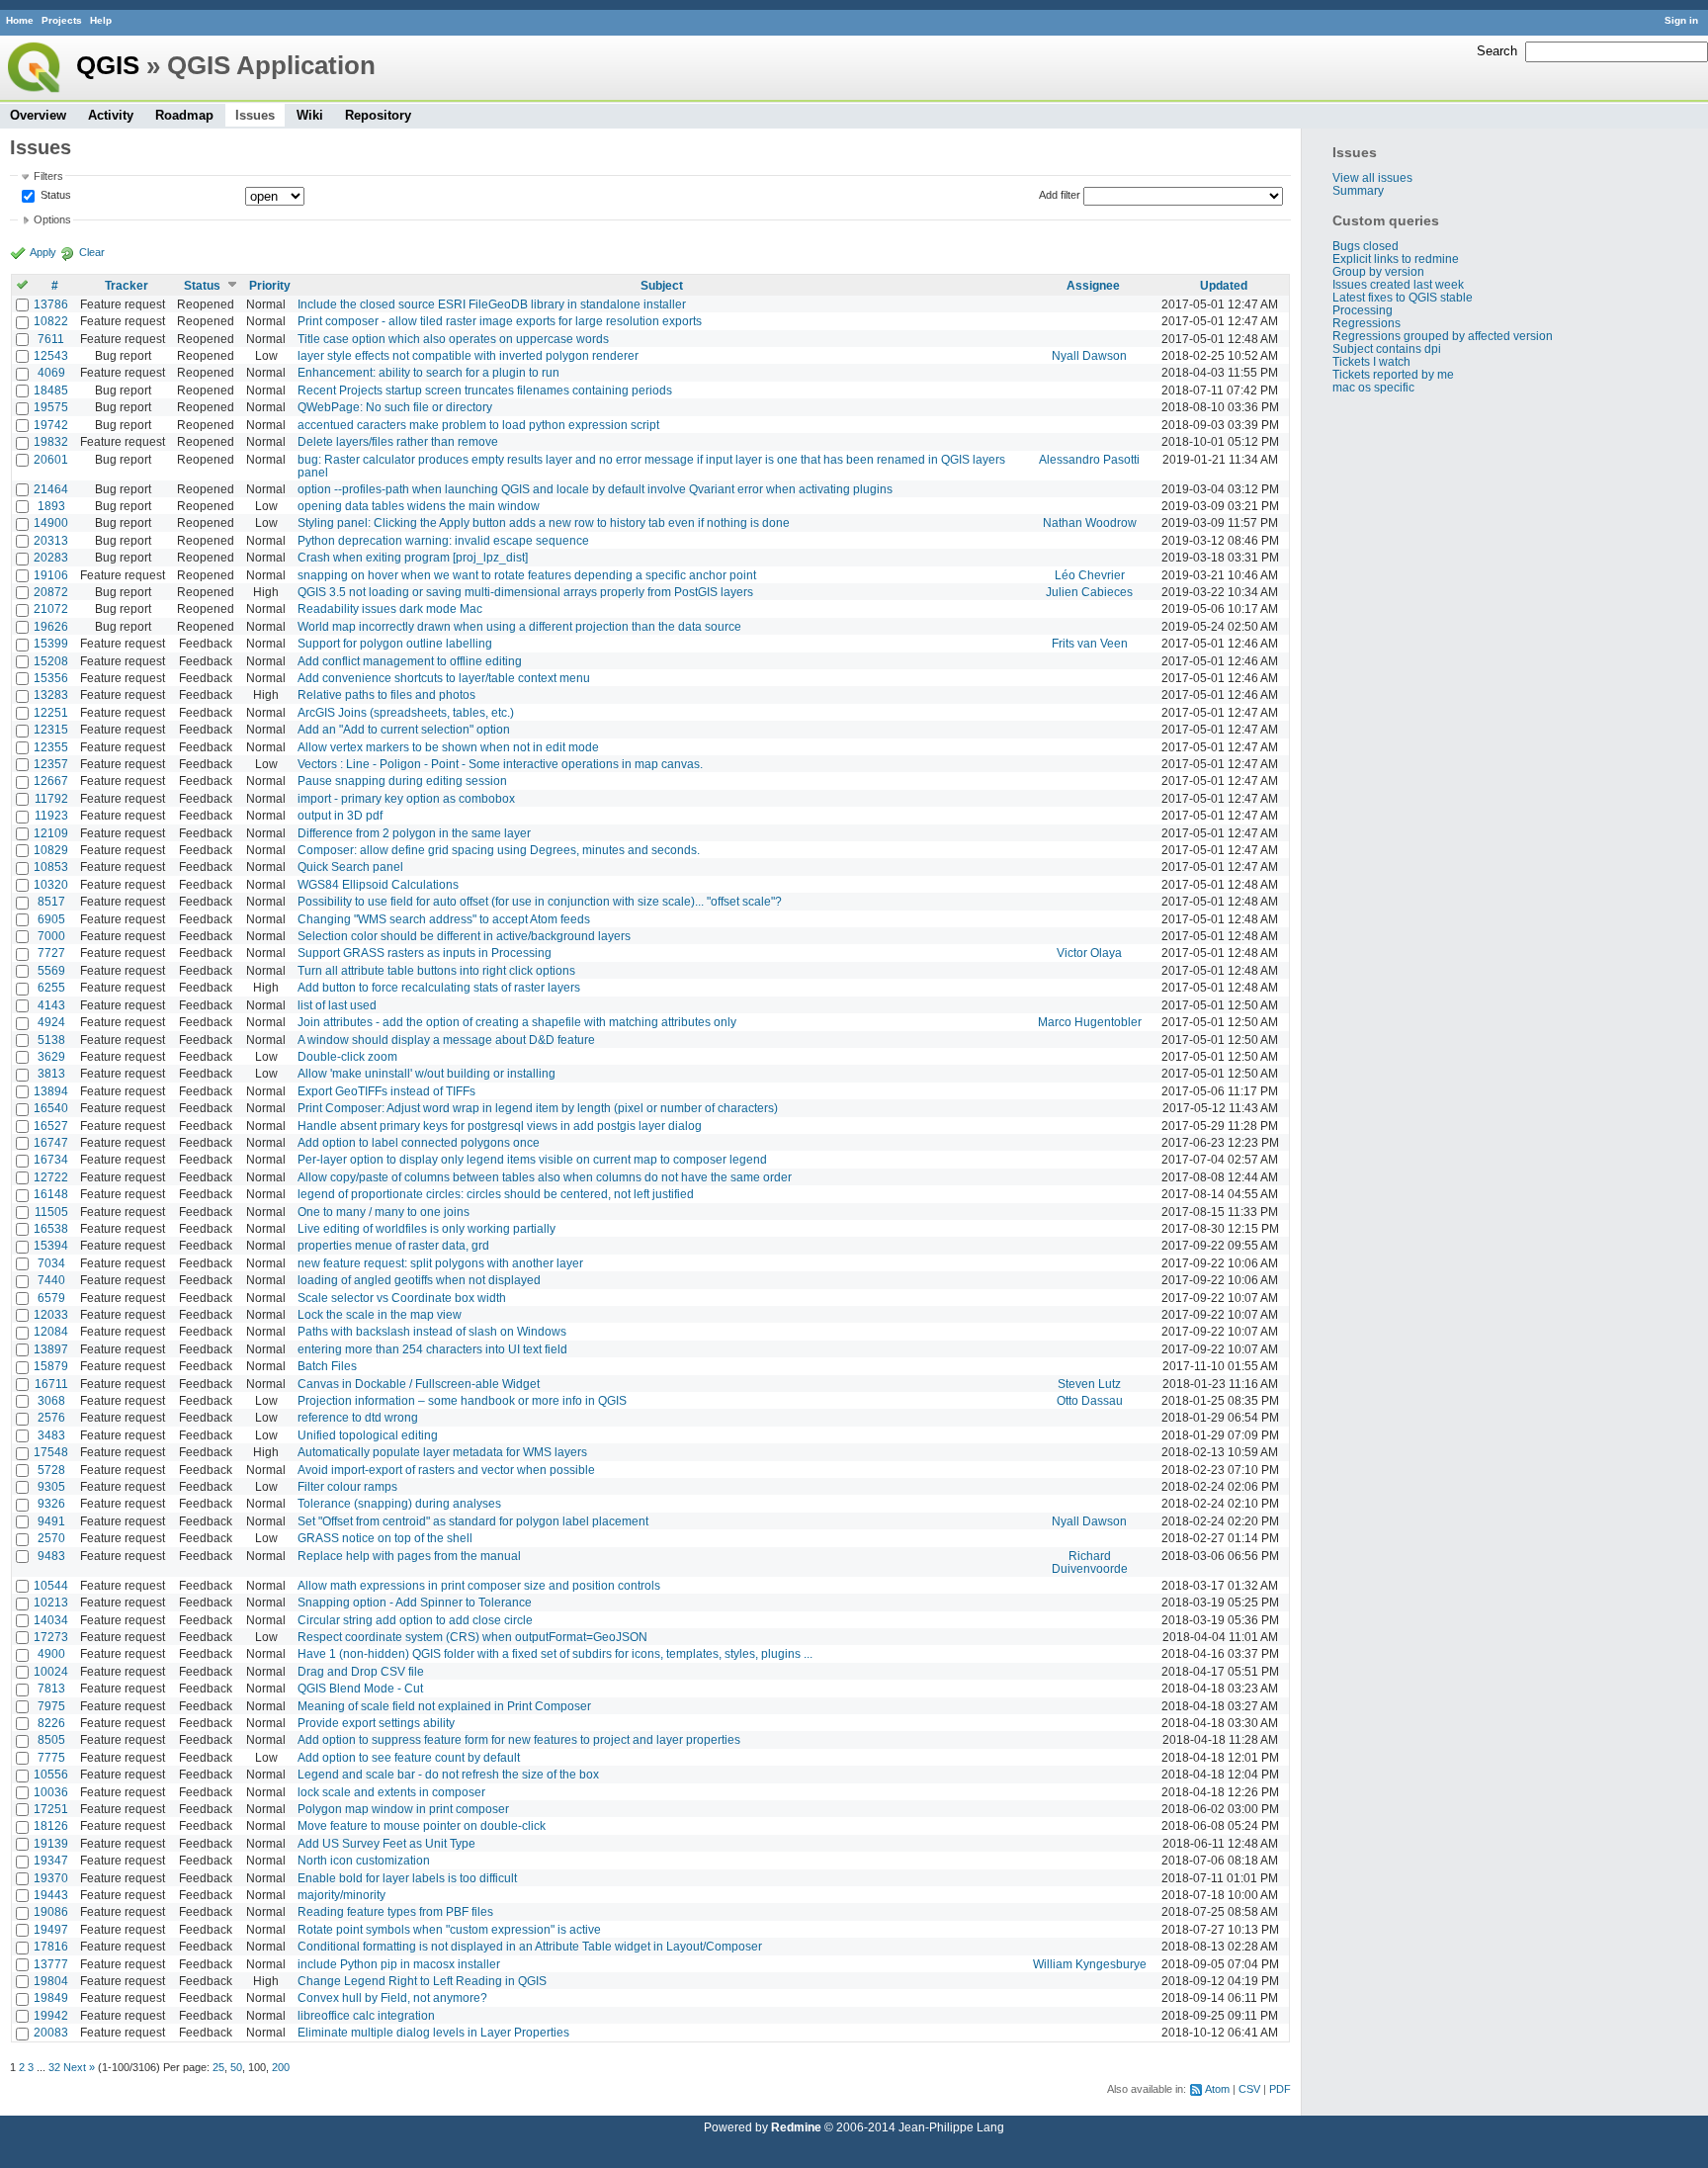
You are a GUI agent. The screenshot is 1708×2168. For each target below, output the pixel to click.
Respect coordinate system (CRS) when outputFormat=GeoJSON (472, 1637)
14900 (51, 522)
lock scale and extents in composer (391, 1792)
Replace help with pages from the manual (409, 1556)
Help (101, 20)
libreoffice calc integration (366, 2015)
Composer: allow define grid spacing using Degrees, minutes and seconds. (499, 850)
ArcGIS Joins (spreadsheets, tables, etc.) (406, 712)
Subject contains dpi (1387, 348)
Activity (111, 115)
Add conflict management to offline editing (410, 661)
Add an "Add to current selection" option (404, 729)
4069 (51, 372)
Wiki (310, 115)
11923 (51, 815)
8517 (51, 901)
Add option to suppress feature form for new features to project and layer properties (519, 1739)
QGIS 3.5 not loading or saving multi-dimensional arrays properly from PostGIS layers (525, 592)
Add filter (1060, 195)
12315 (51, 729)
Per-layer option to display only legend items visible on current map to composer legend (532, 1159)
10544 (51, 1585)
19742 (51, 425)
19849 (51, 1997)
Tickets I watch (1371, 361)
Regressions (1366, 323)
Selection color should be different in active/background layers (464, 936)
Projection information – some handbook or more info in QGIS (462, 1400)
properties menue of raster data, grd (393, 1245)
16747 (51, 1142)
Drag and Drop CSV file (361, 1671)
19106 (51, 575)
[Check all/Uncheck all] (22, 285)
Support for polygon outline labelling (395, 643)
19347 (51, 1860)
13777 (51, 1964)
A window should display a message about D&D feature (446, 1040)
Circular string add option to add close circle (415, 1620)
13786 (51, 304)
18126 (51, 1825)
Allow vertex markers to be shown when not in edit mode (448, 747)
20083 (51, 2032)
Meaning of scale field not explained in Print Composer (444, 1706)
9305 (51, 1486)
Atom (1217, 2089)
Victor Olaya (1089, 953)
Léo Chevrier (1090, 575)
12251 (51, 712)
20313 (51, 540)
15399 (51, 643)
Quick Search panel (350, 867)
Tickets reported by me (1393, 374)
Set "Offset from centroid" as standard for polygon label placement (473, 1521)
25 (218, 2067)
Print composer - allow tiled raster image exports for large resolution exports (500, 321)
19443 (51, 1895)
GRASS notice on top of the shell (385, 1538)
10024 (51, 1671)
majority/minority (342, 1895)
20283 (51, 557)
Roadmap (184, 115)
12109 (51, 833)
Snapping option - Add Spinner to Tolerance (415, 1602)
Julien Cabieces (1089, 592)
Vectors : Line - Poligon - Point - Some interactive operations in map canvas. (500, 764)
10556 (51, 1774)
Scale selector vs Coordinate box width (402, 1298)
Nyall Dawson (1089, 355)
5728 (51, 1470)
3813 (51, 1073)
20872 (51, 592)
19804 (51, 1981)
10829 (51, 850)
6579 (51, 1298)
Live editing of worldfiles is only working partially (427, 1228)
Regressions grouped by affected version (1443, 336)
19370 (51, 1878)
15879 (51, 1366)
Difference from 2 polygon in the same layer (414, 833)
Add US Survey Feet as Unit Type (386, 1843)
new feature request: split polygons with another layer (440, 1263)
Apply (43, 252)
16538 (51, 1228)
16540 (51, 1108)
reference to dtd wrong (358, 1417)
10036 (51, 1792)
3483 (51, 1435)
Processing (1363, 310)
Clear (92, 252)
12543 (51, 355)
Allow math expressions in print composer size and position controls (479, 1585)
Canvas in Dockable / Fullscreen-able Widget (419, 1384)
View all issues (1372, 177)
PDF (1280, 2089)
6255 (51, 987)
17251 (51, 1809)
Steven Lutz (1089, 1384)
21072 (51, 608)
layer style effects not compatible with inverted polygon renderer (468, 355)
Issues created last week (1398, 284)
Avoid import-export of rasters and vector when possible (446, 1470)
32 (54, 2067)
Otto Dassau (1090, 1400)
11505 (51, 1212)
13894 (51, 1091)
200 (281, 2067)
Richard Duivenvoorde (1090, 1562)
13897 (51, 1349)
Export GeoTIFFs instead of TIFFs (386, 1091)
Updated (1224, 285)
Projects (62, 20)
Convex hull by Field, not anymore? (392, 1997)
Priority (270, 285)
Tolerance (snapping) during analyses (399, 1503)
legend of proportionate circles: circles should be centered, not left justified (496, 1194)
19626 (51, 626)
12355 (51, 747)
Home (20, 20)
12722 (51, 1177)
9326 (51, 1503)
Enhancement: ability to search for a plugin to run (428, 372)
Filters (48, 176)
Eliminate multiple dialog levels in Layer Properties (433, 2032)
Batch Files (327, 1366)
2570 (51, 1538)
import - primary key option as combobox (406, 798)
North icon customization (364, 1860)
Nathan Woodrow (1090, 522)
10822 (51, 321)
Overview (38, 115)
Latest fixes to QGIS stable (1403, 297)
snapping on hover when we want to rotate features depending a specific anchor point (527, 575)
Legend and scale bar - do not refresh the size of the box (448, 1774)
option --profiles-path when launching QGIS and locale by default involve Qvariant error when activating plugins (595, 489)
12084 (51, 1331)
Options (52, 219)
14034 (51, 1620)
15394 (51, 1245)
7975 (51, 1706)
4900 (51, 1653)
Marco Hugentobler (1090, 1022)
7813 (51, 1688)
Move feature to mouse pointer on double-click (422, 1825)
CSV (1249, 2089)
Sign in (1681, 20)
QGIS (108, 65)
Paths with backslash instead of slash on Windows (432, 1331)
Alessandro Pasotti (1089, 459)
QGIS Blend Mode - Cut (360, 1688)
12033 (51, 1314)
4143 (51, 1005)
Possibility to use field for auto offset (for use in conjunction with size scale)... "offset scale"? (540, 901)
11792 (51, 798)
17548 (51, 1452)
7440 (51, 1280)
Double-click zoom (347, 1056)
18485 (51, 390)
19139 (51, 1843)
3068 (51, 1400)
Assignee (1093, 285)
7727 (51, 953)
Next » (79, 2067)
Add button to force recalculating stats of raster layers (439, 987)
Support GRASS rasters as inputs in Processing (425, 953)
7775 (51, 1757)
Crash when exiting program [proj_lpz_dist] (413, 557)
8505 (51, 1739)
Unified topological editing (368, 1435)
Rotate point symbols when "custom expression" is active (449, 1929)
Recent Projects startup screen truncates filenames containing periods (485, 390)
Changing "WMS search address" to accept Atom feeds (444, 919)
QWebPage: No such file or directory (395, 407)
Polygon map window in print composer (403, 1809)
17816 (51, 1946)
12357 (51, 764)
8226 (51, 1723)
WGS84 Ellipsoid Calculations (378, 884)
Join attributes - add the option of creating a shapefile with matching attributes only (517, 1022)
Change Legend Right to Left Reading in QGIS (422, 1981)
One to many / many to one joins (384, 1212)
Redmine (796, 2127)
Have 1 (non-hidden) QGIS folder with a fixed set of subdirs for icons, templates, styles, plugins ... (555, 1653)
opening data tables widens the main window (419, 506)
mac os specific (1373, 387)
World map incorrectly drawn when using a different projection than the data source (519, 626)
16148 (51, 1194)
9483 (51, 1556)
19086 (51, 1911)
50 (236, 2067)
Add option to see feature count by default (409, 1757)
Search (1497, 51)
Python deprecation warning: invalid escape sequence (443, 540)
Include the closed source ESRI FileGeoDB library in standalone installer (492, 304)
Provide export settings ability (376, 1723)
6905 (51, 919)
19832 (51, 441)
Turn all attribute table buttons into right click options (436, 970)
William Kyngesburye (1090, 1964)
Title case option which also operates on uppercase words (453, 339)
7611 (51, 339)
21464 (51, 489)
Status (54, 195)
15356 (51, 678)
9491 (51, 1521)
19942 (51, 2015)
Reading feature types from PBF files (395, 1911)
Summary (1358, 190)
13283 (51, 694)
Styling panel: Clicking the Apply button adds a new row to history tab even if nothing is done (544, 522)
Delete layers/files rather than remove (398, 441)
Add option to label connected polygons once (419, 1142)
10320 (51, 884)
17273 (51, 1637)
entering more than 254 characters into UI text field (432, 1349)
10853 (51, 867)
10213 (51, 1602)
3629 (51, 1056)
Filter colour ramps (347, 1486)
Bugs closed (1366, 246)
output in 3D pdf (340, 815)
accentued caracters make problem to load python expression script (478, 425)
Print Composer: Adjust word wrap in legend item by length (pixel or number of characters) (538, 1108)
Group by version (1378, 271)
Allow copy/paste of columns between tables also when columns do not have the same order (545, 1177)
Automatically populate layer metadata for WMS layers (442, 1452)
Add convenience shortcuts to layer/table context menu (444, 678)
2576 (51, 1417)
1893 (51, 506)
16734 (51, 1159)
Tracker (127, 285)
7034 (51, 1263)
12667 (51, 780)
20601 (51, 459)
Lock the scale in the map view (380, 1314)
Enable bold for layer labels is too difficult (407, 1878)
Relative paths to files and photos (386, 694)
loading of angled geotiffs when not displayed (419, 1280)
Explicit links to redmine (1396, 259)
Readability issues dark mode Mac (390, 608)
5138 (51, 1040)
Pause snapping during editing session (402, 780)
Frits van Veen (1090, 643)
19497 (51, 1929)
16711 (51, 1384)
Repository (378, 115)
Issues (255, 115)
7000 (51, 936)
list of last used (337, 1005)
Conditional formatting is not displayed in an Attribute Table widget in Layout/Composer (530, 1946)
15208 (51, 661)
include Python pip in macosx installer (399, 1964)
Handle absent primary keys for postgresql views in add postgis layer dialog (500, 1126)
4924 (51, 1022)
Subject (662, 285)
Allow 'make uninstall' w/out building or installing (427, 1073)
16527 (51, 1126)
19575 (51, 407)
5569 (51, 970)
